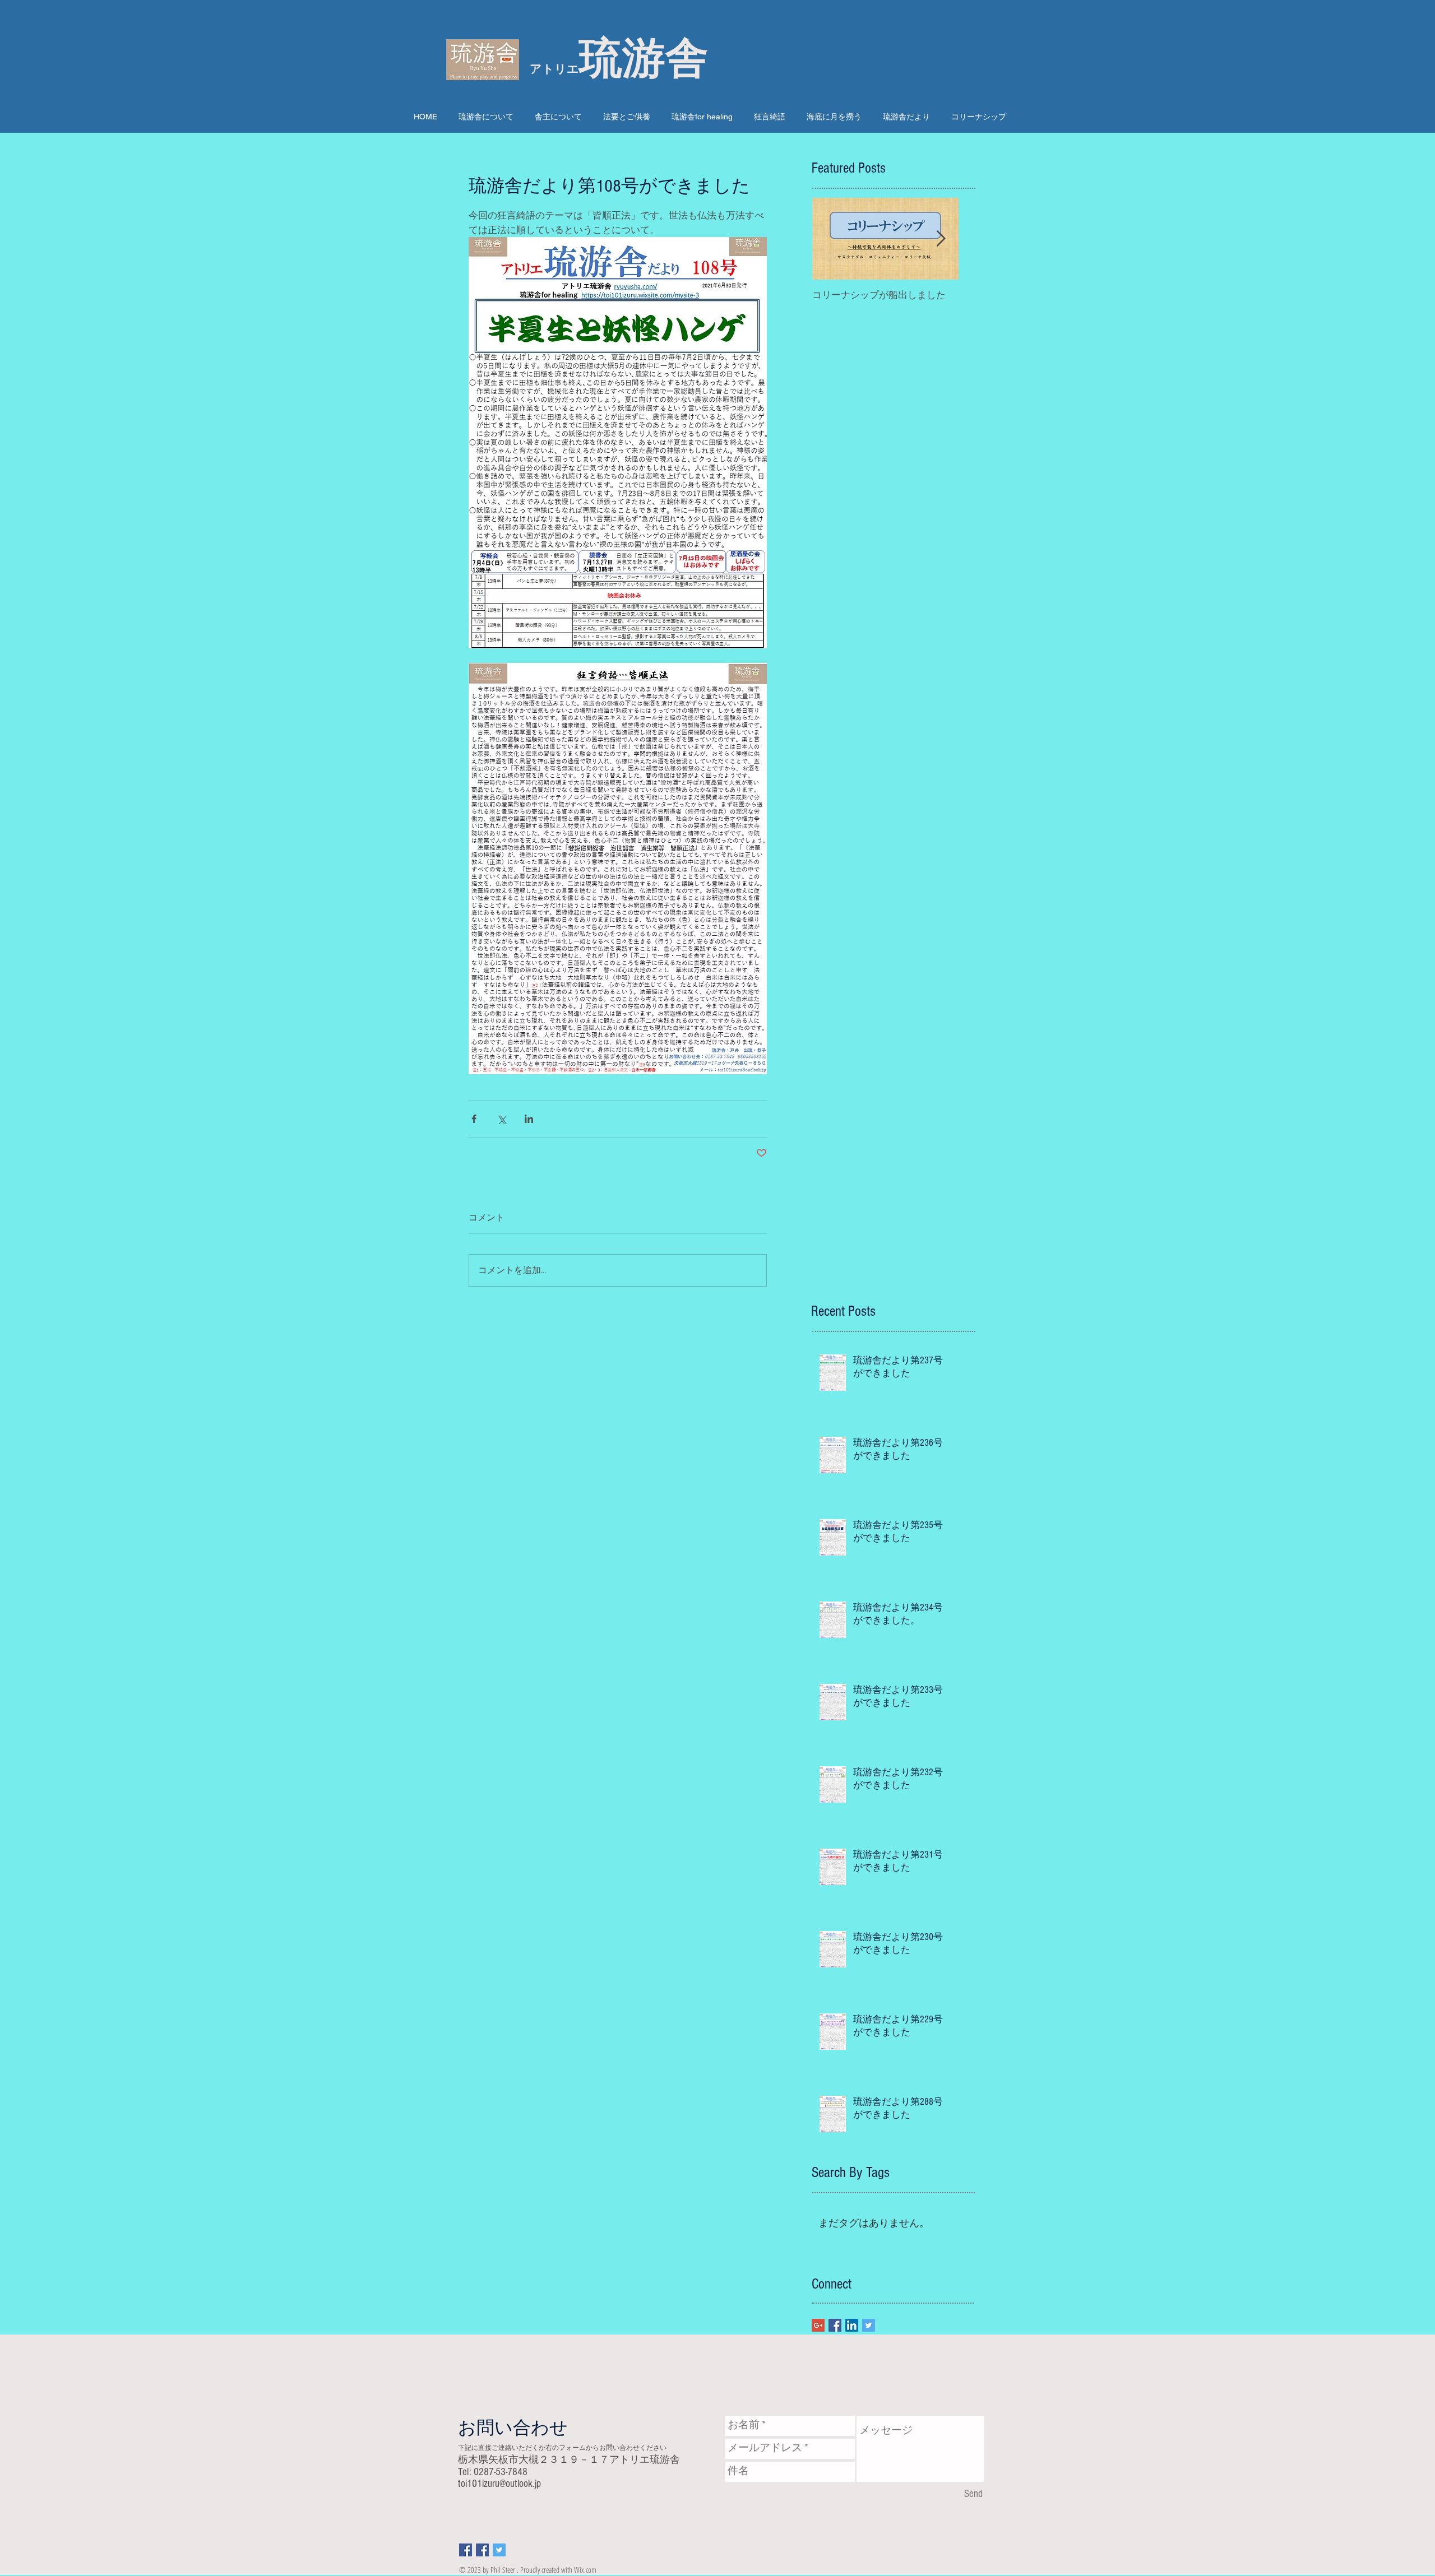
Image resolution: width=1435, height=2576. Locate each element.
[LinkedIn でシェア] (529, 1119)
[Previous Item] (830, 239)
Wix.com (585, 2570)
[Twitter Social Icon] (869, 2325)
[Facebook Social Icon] (835, 2325)
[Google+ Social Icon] (818, 2325)
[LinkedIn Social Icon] (852, 2325)
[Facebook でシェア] (474, 1119)
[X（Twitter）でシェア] (501, 1119)
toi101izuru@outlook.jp (499, 2484)
